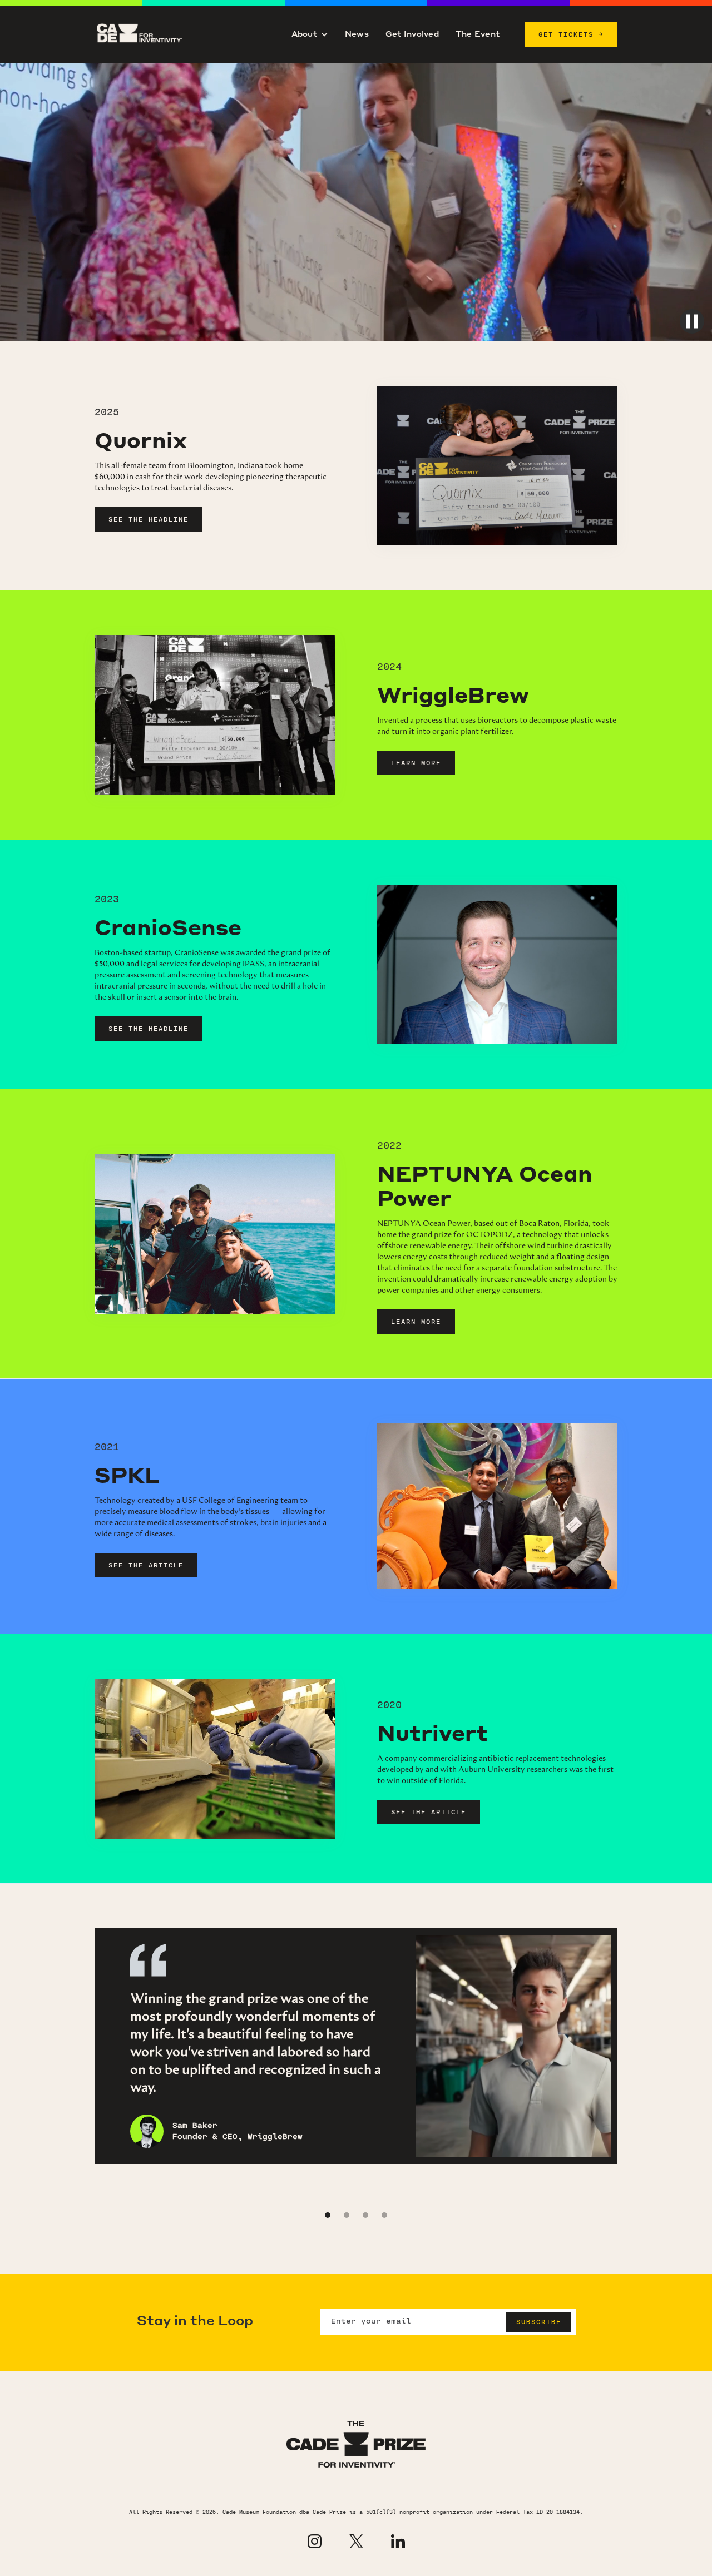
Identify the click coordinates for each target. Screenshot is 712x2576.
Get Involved (412, 34)
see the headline (149, 519)
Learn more (416, 763)
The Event (478, 34)
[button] (310, 34)
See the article (146, 1565)
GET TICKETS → (571, 34)
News (357, 34)
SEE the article (429, 1812)
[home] (150, 34)
